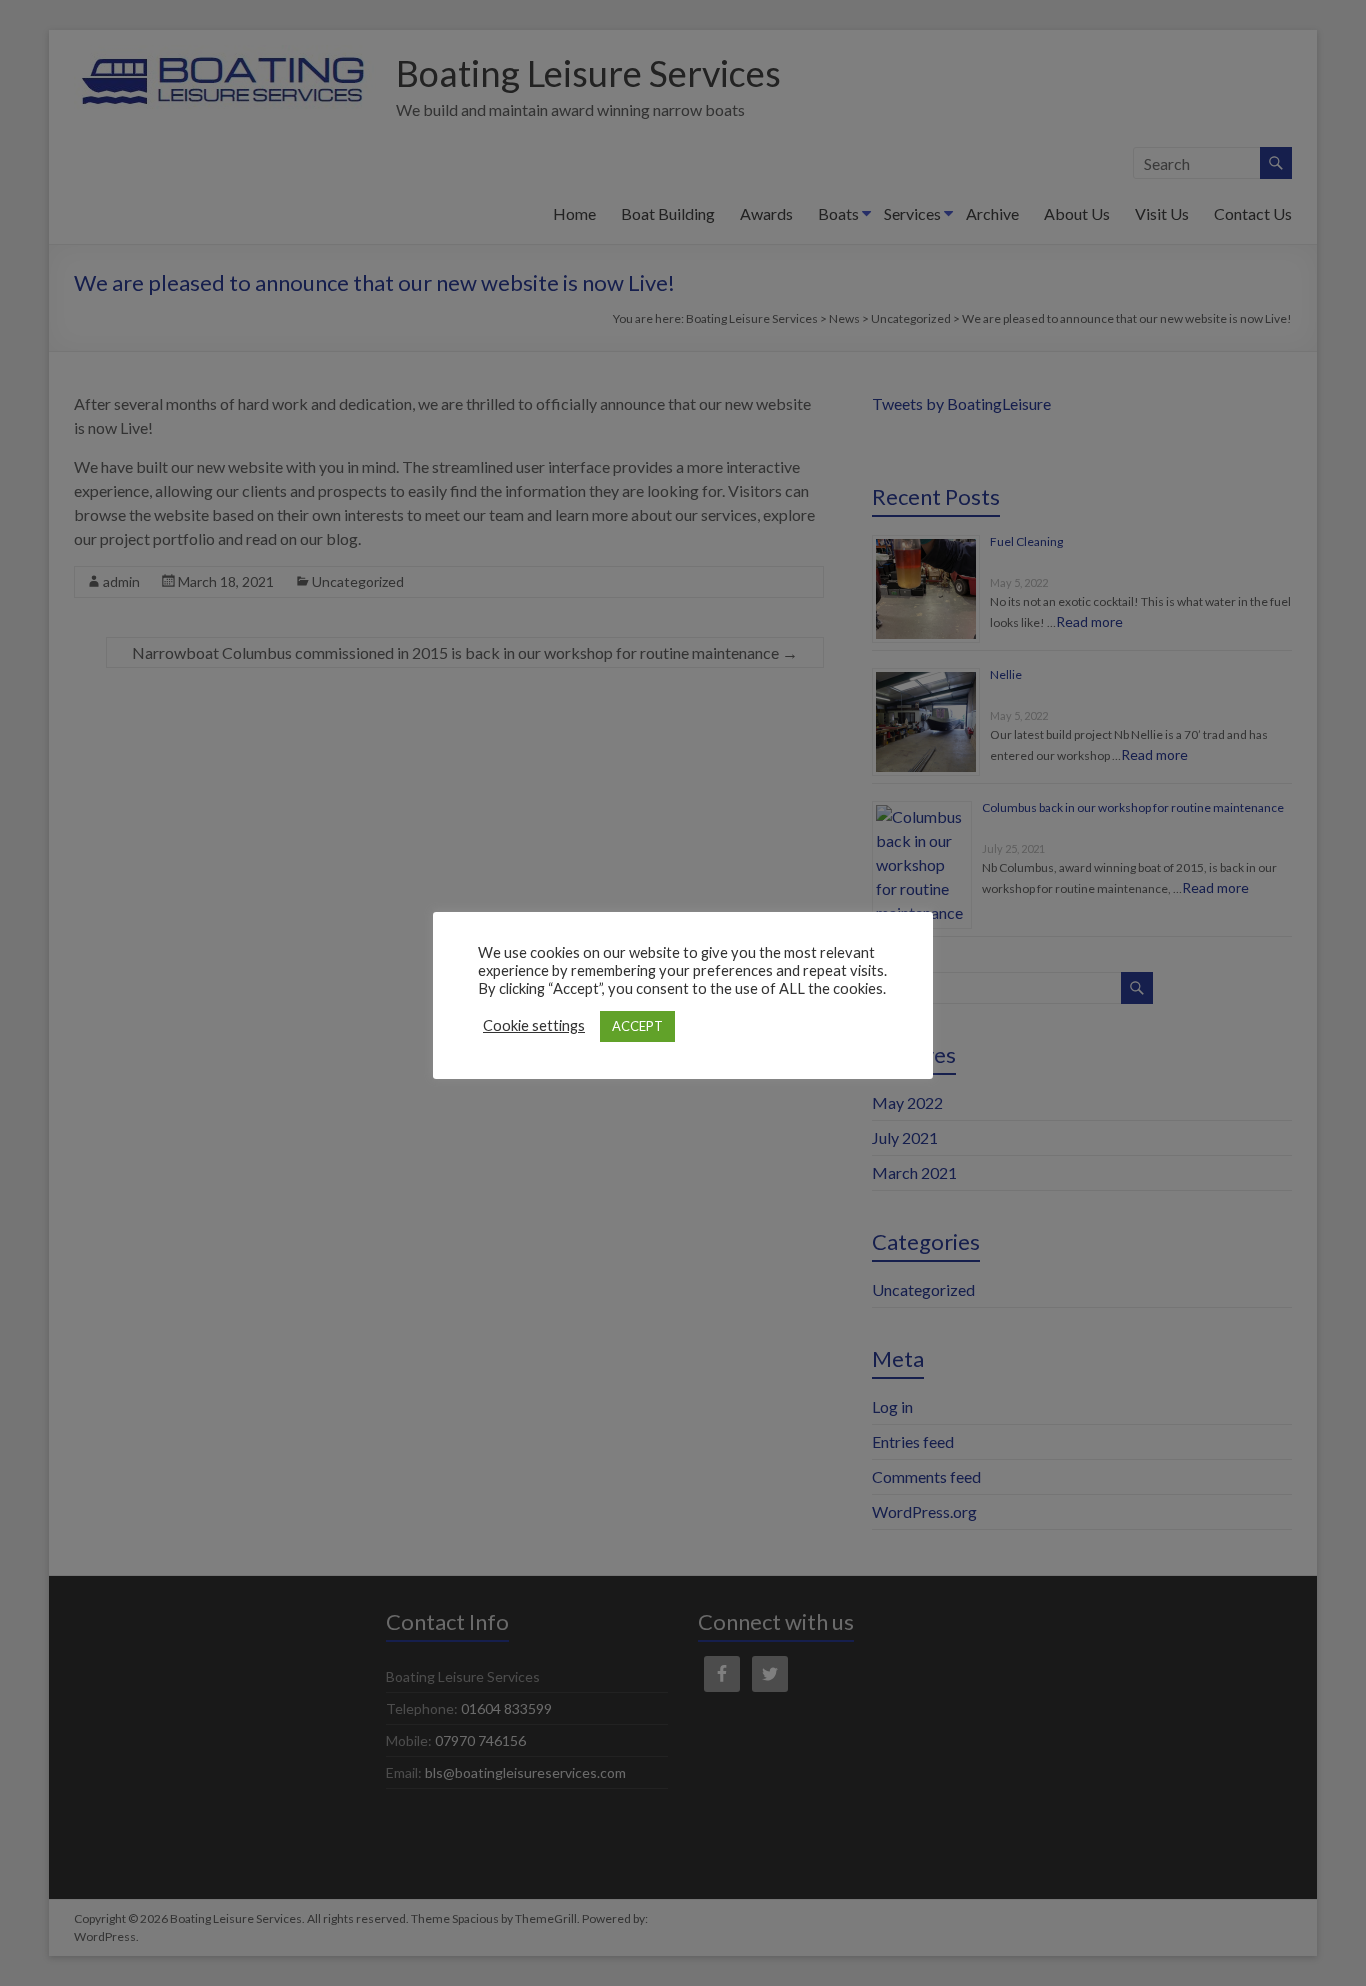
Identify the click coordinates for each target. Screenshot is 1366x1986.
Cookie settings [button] (534, 1025)
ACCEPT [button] (637, 1026)
